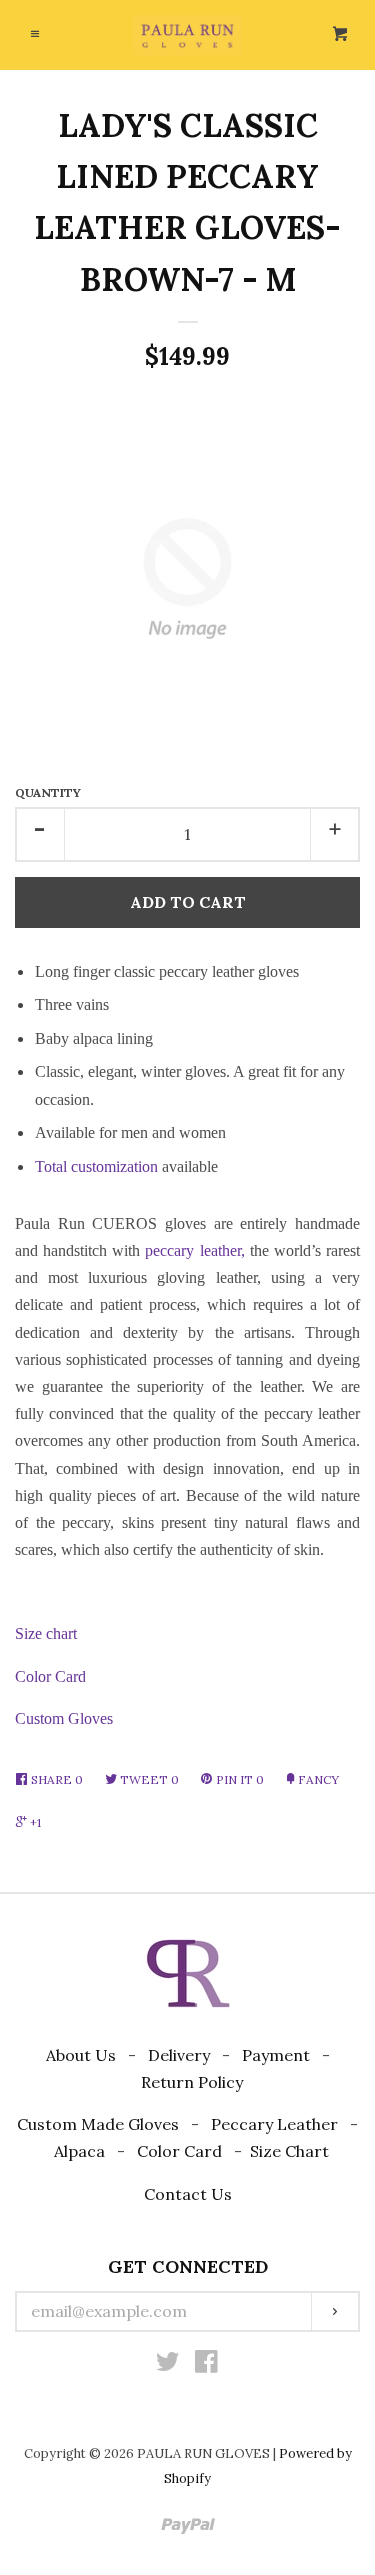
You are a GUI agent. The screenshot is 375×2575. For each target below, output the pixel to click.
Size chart (46, 1633)
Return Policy (192, 2082)
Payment (276, 2055)
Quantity (48, 792)
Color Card (50, 1676)
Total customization (96, 1166)
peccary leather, (194, 1250)
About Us (81, 2055)
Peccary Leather (274, 2124)
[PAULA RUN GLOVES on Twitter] (168, 2365)
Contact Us (188, 2194)
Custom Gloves (64, 1718)
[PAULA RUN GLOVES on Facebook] (206, 2365)
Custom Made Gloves (98, 2124)
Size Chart (289, 2151)
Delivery (179, 2055)
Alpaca (79, 2151)
